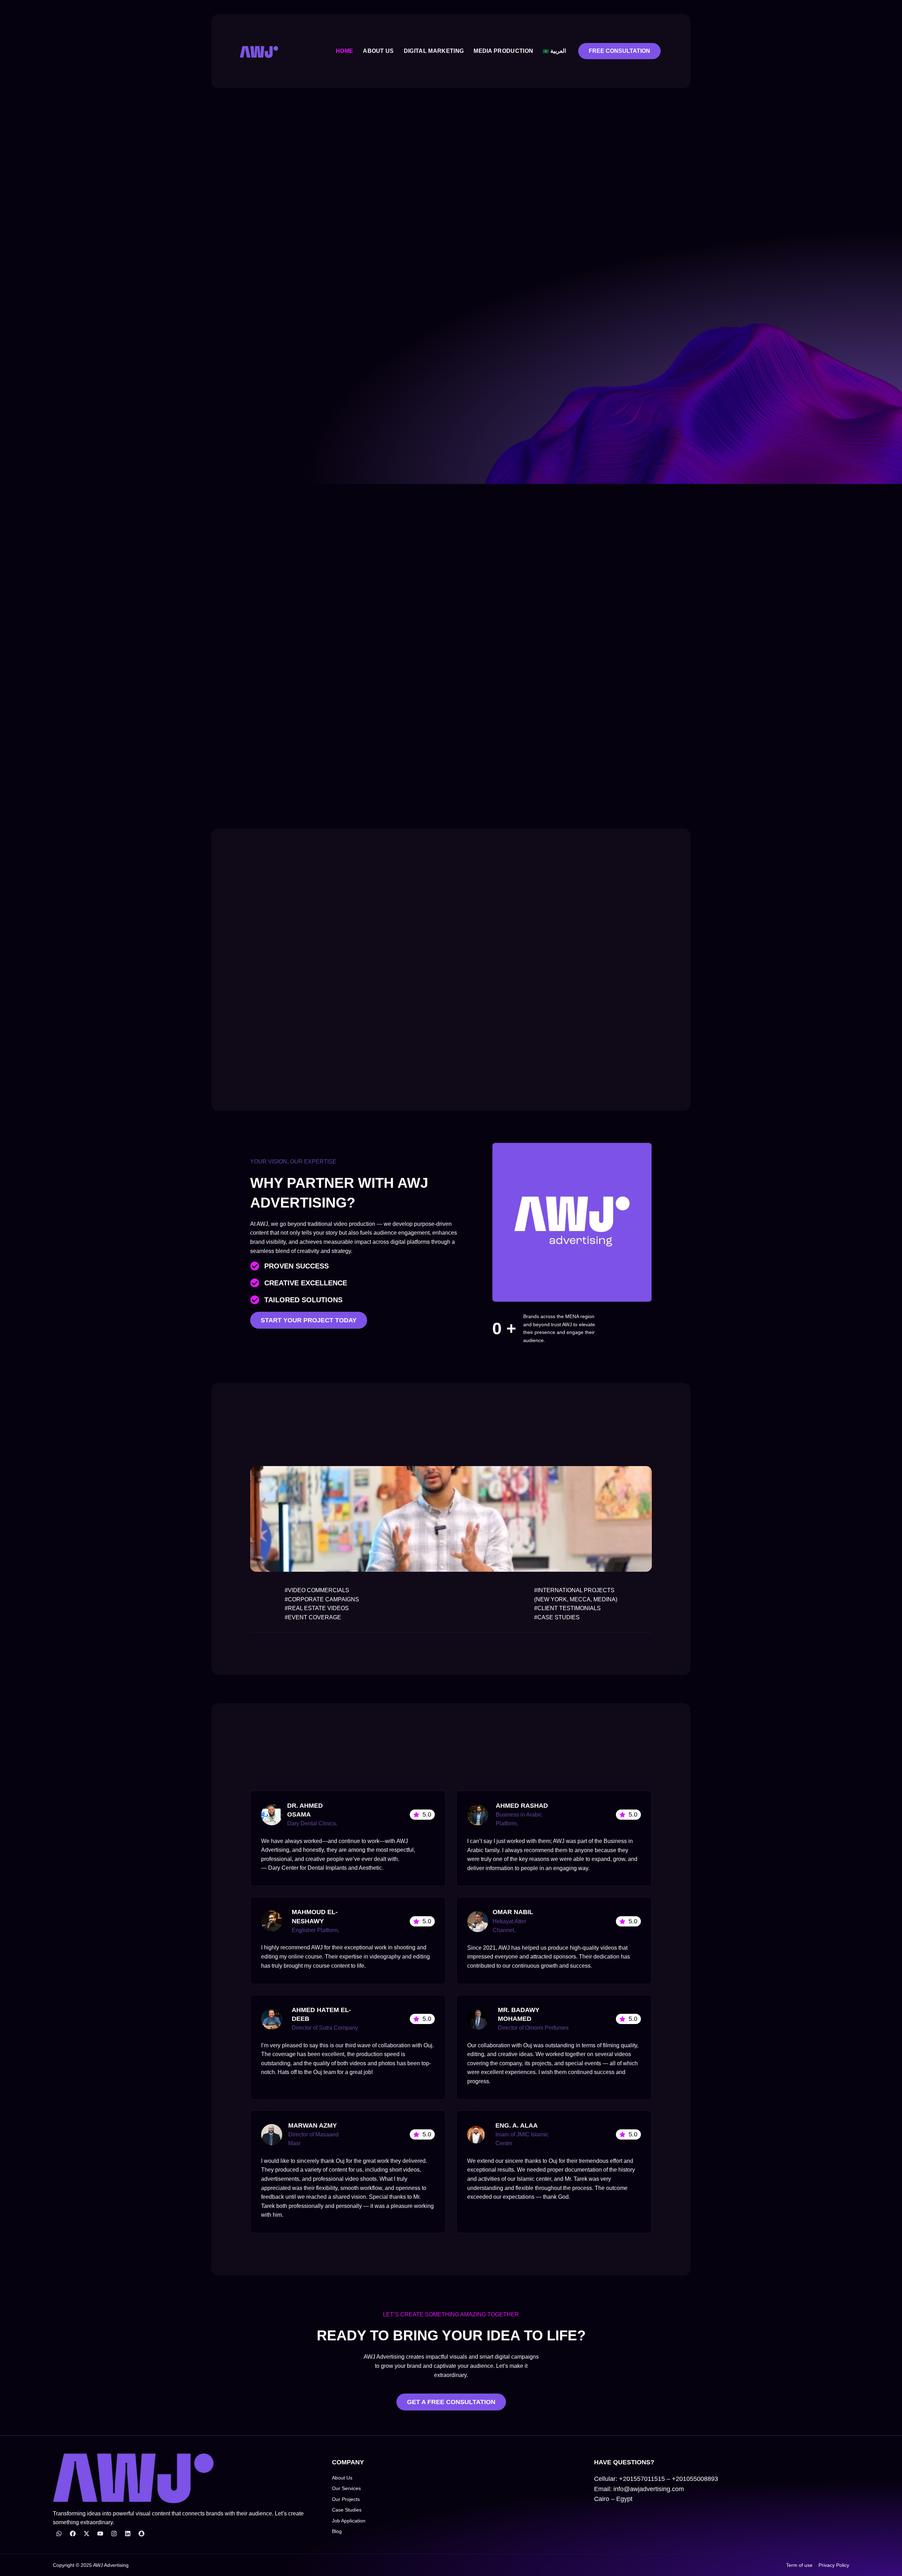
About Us (378, 51)
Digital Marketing (434, 51)
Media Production (503, 51)
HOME (344, 51)
